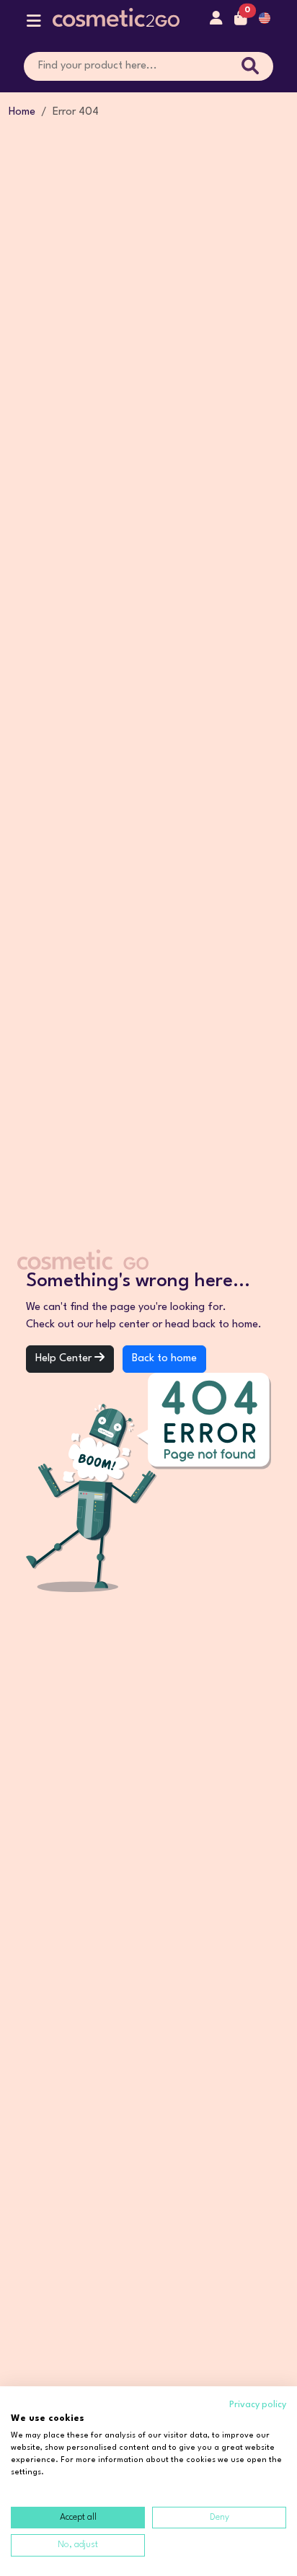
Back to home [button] (164, 1359)
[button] (34, 24)
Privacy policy (258, 2405)
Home (22, 112)
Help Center (65, 1359)
